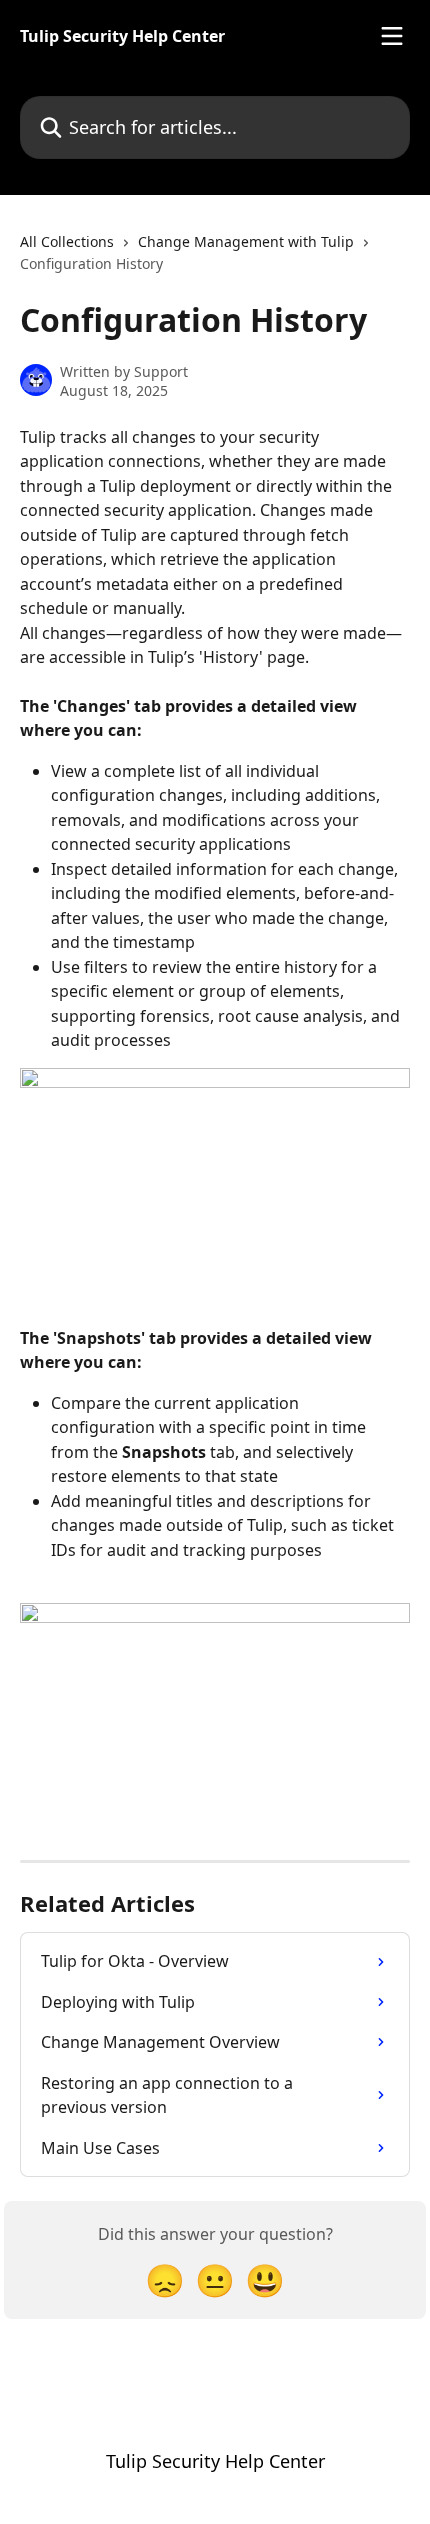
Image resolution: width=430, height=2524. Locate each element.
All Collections (67, 241)
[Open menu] (392, 36)
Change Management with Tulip (246, 241)
